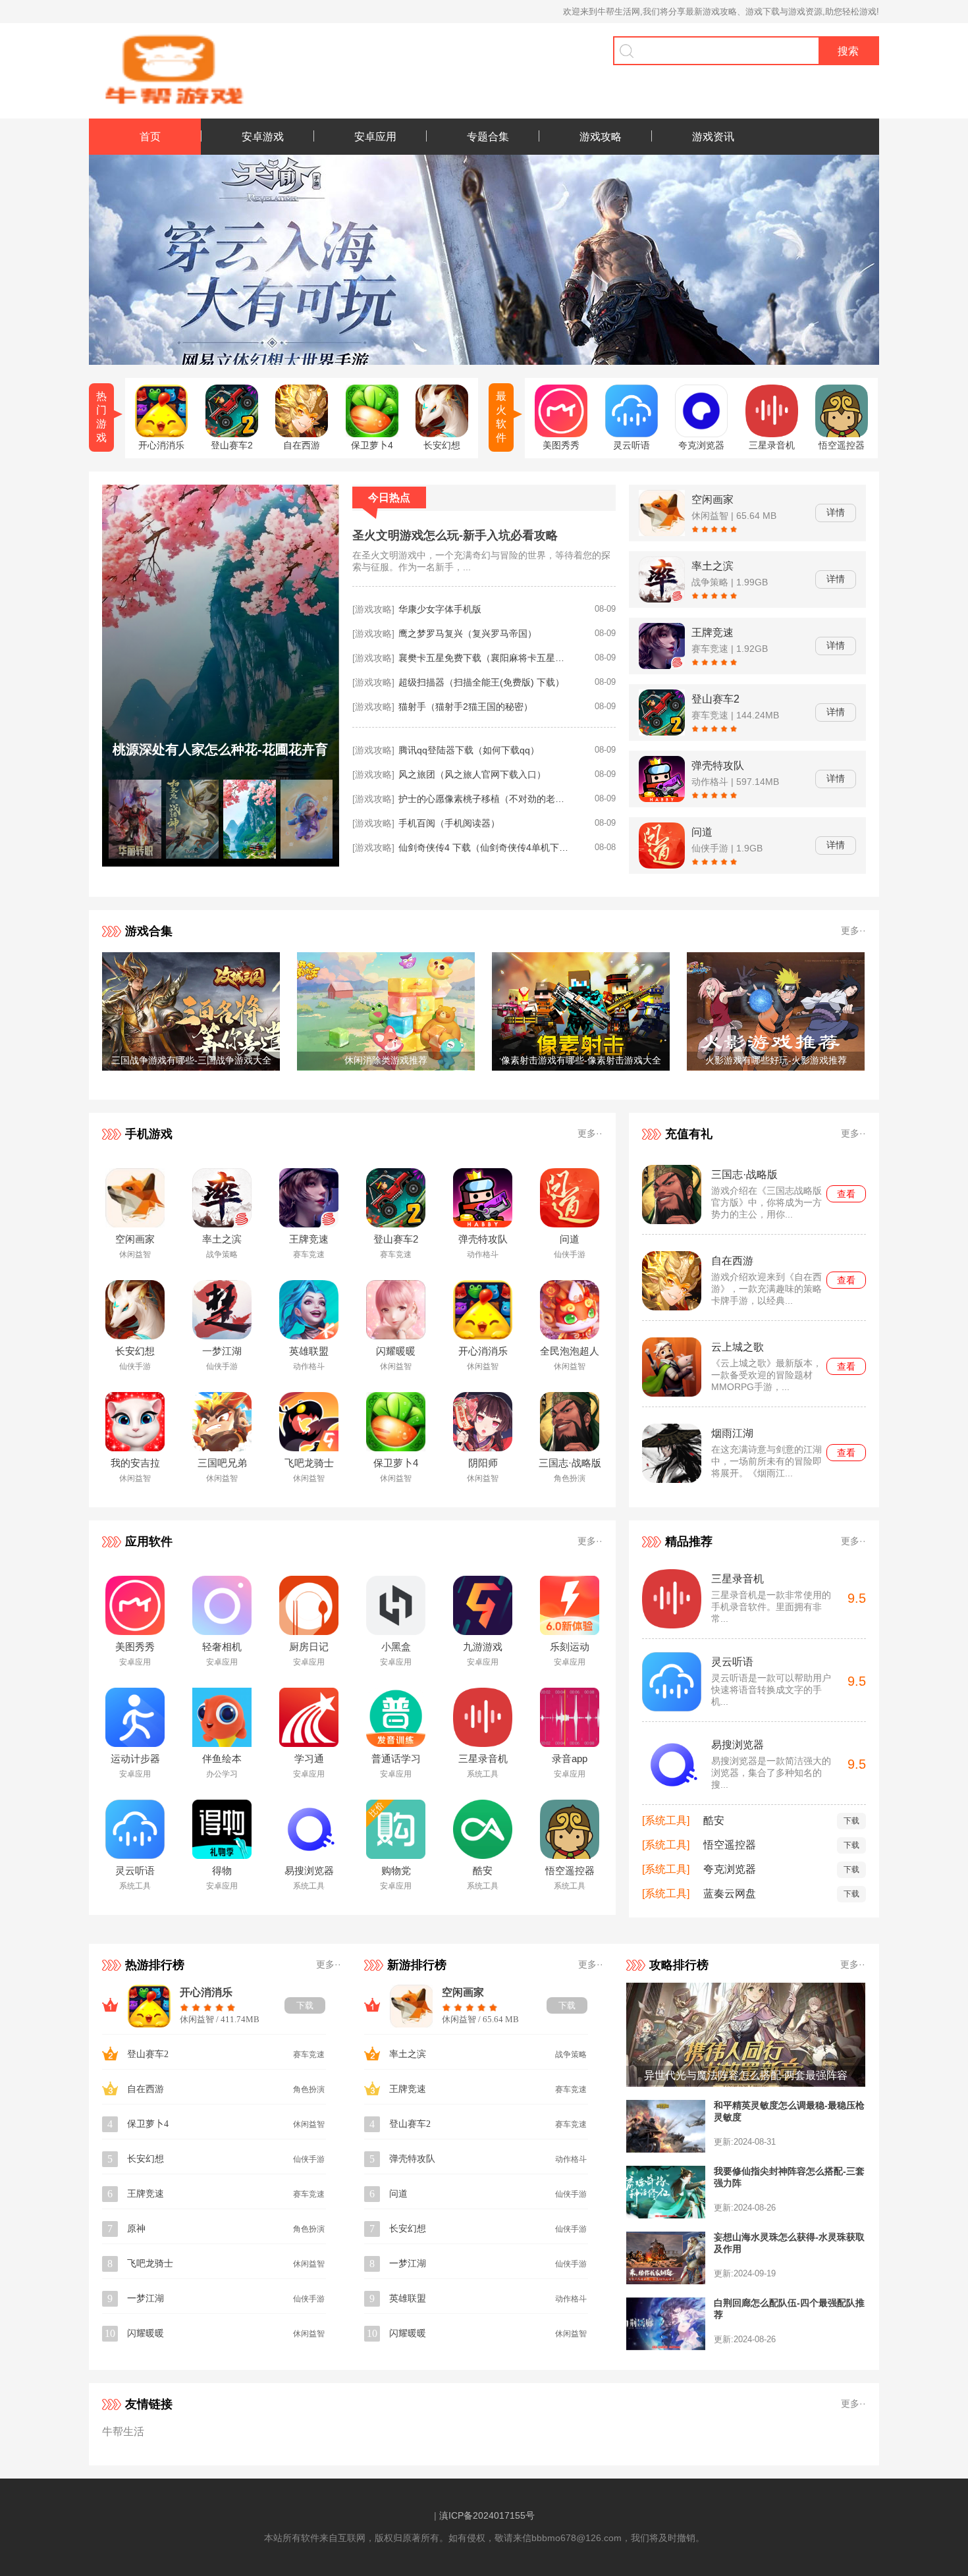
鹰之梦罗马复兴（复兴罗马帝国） (468, 633)
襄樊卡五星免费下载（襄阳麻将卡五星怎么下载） (484, 658)
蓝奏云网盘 (730, 1893)
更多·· (853, 930)
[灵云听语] (632, 434)
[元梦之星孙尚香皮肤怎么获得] (221, 863)
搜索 (848, 51)
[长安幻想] (442, 434)
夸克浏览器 (730, 1869)
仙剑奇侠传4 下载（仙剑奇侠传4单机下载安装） (484, 847)
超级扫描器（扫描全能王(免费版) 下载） (481, 682)
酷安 (714, 1820)
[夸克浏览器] (701, 434)
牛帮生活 (123, 2431)
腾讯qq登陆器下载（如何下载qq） (469, 750)
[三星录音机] (772, 434)
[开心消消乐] (161, 434)
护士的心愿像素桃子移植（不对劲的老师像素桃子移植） (484, 799)
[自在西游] (302, 434)
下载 (851, 1821)
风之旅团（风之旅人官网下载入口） (472, 774)
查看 (846, 1194)
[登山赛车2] (232, 434)
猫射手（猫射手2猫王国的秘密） (466, 707)
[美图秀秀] (561, 434)
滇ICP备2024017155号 (487, 2515)
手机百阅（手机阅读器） (449, 823)
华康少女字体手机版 (440, 609)
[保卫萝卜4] (372, 434)
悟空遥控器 (730, 1845)
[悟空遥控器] (842, 434)
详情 (836, 512)
